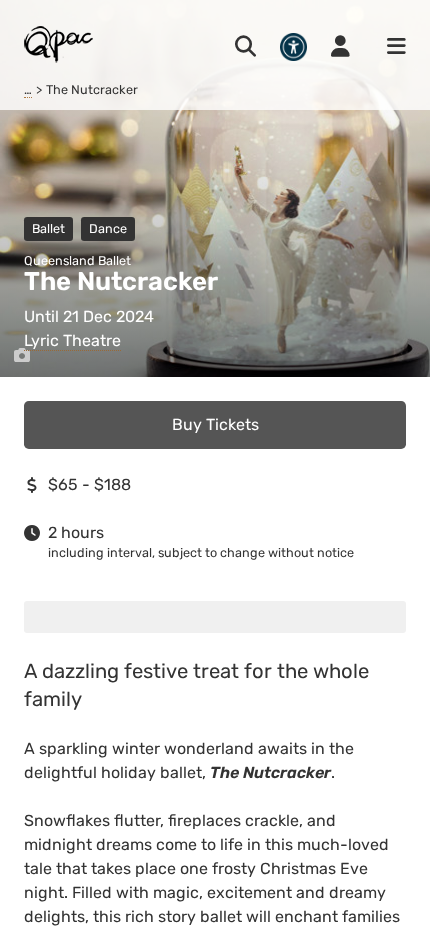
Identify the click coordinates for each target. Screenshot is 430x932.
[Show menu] (390, 47)
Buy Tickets (215, 424)
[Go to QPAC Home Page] (59, 43)
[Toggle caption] (22, 356)
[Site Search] (245, 47)
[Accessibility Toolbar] (293, 46)
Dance (108, 228)
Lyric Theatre (72, 340)
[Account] (340, 47)
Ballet (48, 228)
